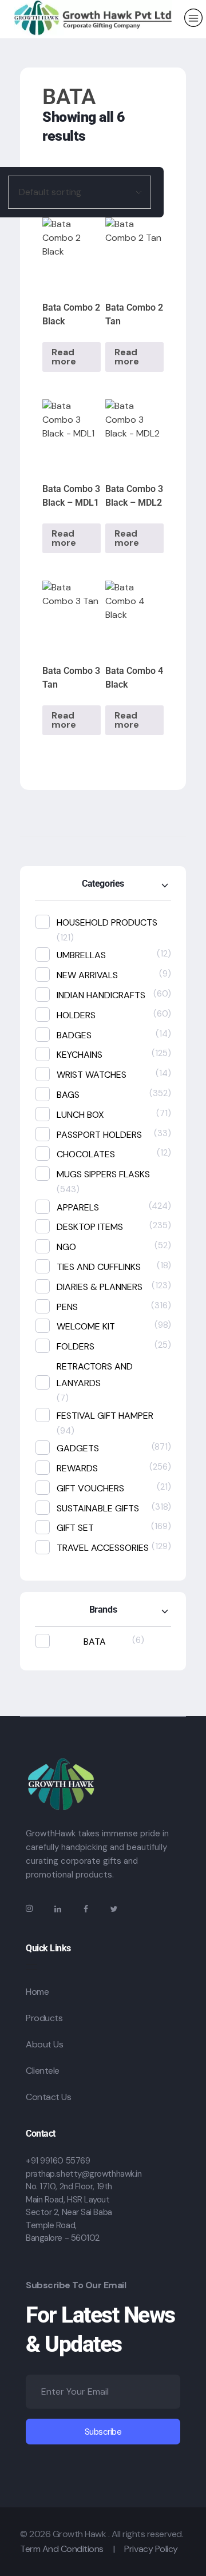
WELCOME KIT (86, 1326)
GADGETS (78, 1448)
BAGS (68, 1095)
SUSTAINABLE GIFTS (98, 1508)
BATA (95, 1642)
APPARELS (78, 1207)
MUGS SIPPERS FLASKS (103, 1174)
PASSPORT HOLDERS (99, 1135)
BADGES (74, 1035)
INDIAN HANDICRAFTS (101, 995)
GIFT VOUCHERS (90, 1488)
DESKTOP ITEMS (90, 1227)
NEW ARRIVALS (87, 975)
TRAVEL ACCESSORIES (103, 1548)
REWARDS (77, 1468)
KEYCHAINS (80, 1055)
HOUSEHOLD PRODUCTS (107, 922)
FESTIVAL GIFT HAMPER (105, 1416)
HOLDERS (76, 1015)
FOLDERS (76, 1346)
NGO (66, 1247)
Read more (64, 357)
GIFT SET (75, 1528)
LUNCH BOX (80, 1115)
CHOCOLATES (86, 1154)
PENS (67, 1307)
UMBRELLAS (81, 955)
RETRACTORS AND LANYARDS (95, 1375)
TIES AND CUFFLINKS (99, 1267)
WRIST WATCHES (92, 1075)
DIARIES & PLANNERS (100, 1287)
